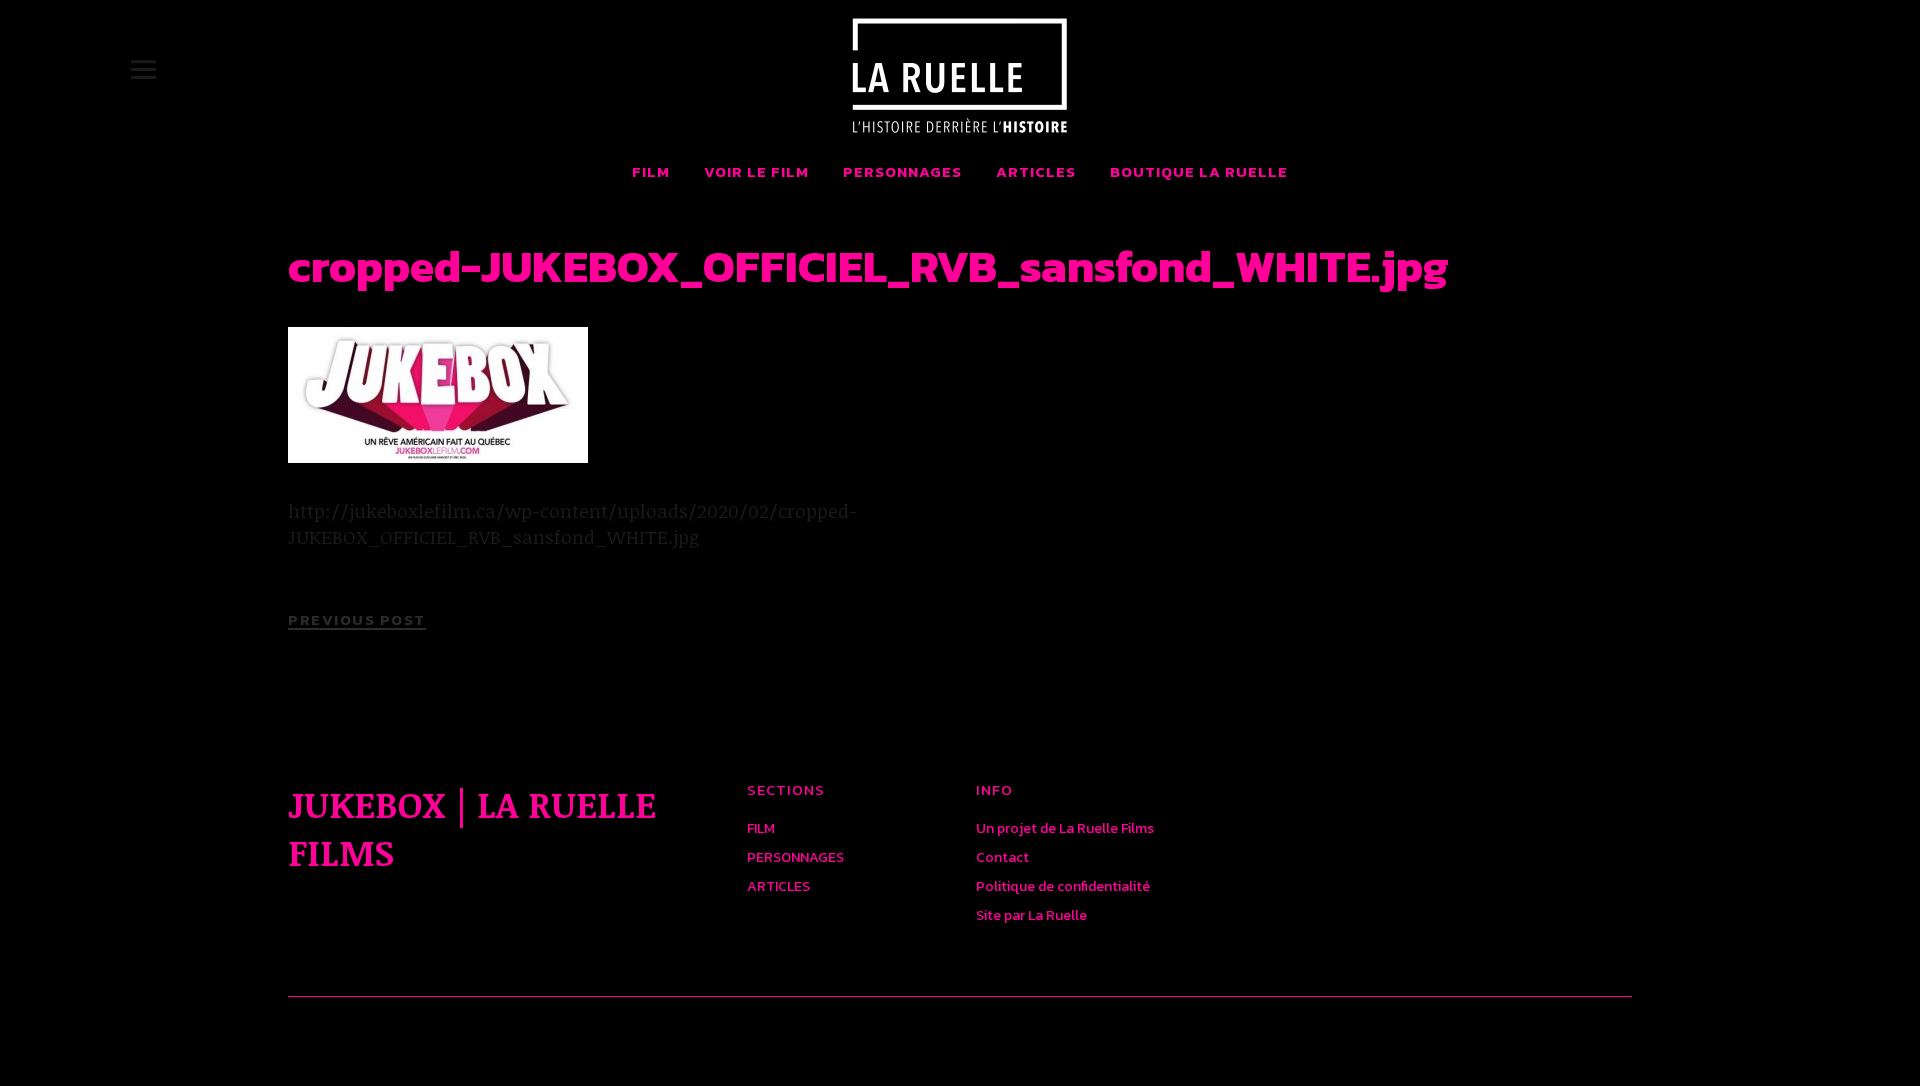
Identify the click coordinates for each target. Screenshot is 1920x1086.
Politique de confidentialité (1063, 886)
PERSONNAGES (902, 171)
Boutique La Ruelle (1199, 171)
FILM (651, 171)
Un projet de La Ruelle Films (1065, 828)
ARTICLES (1036, 171)
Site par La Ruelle (1031, 915)
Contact (1002, 857)
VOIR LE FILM (756, 171)
